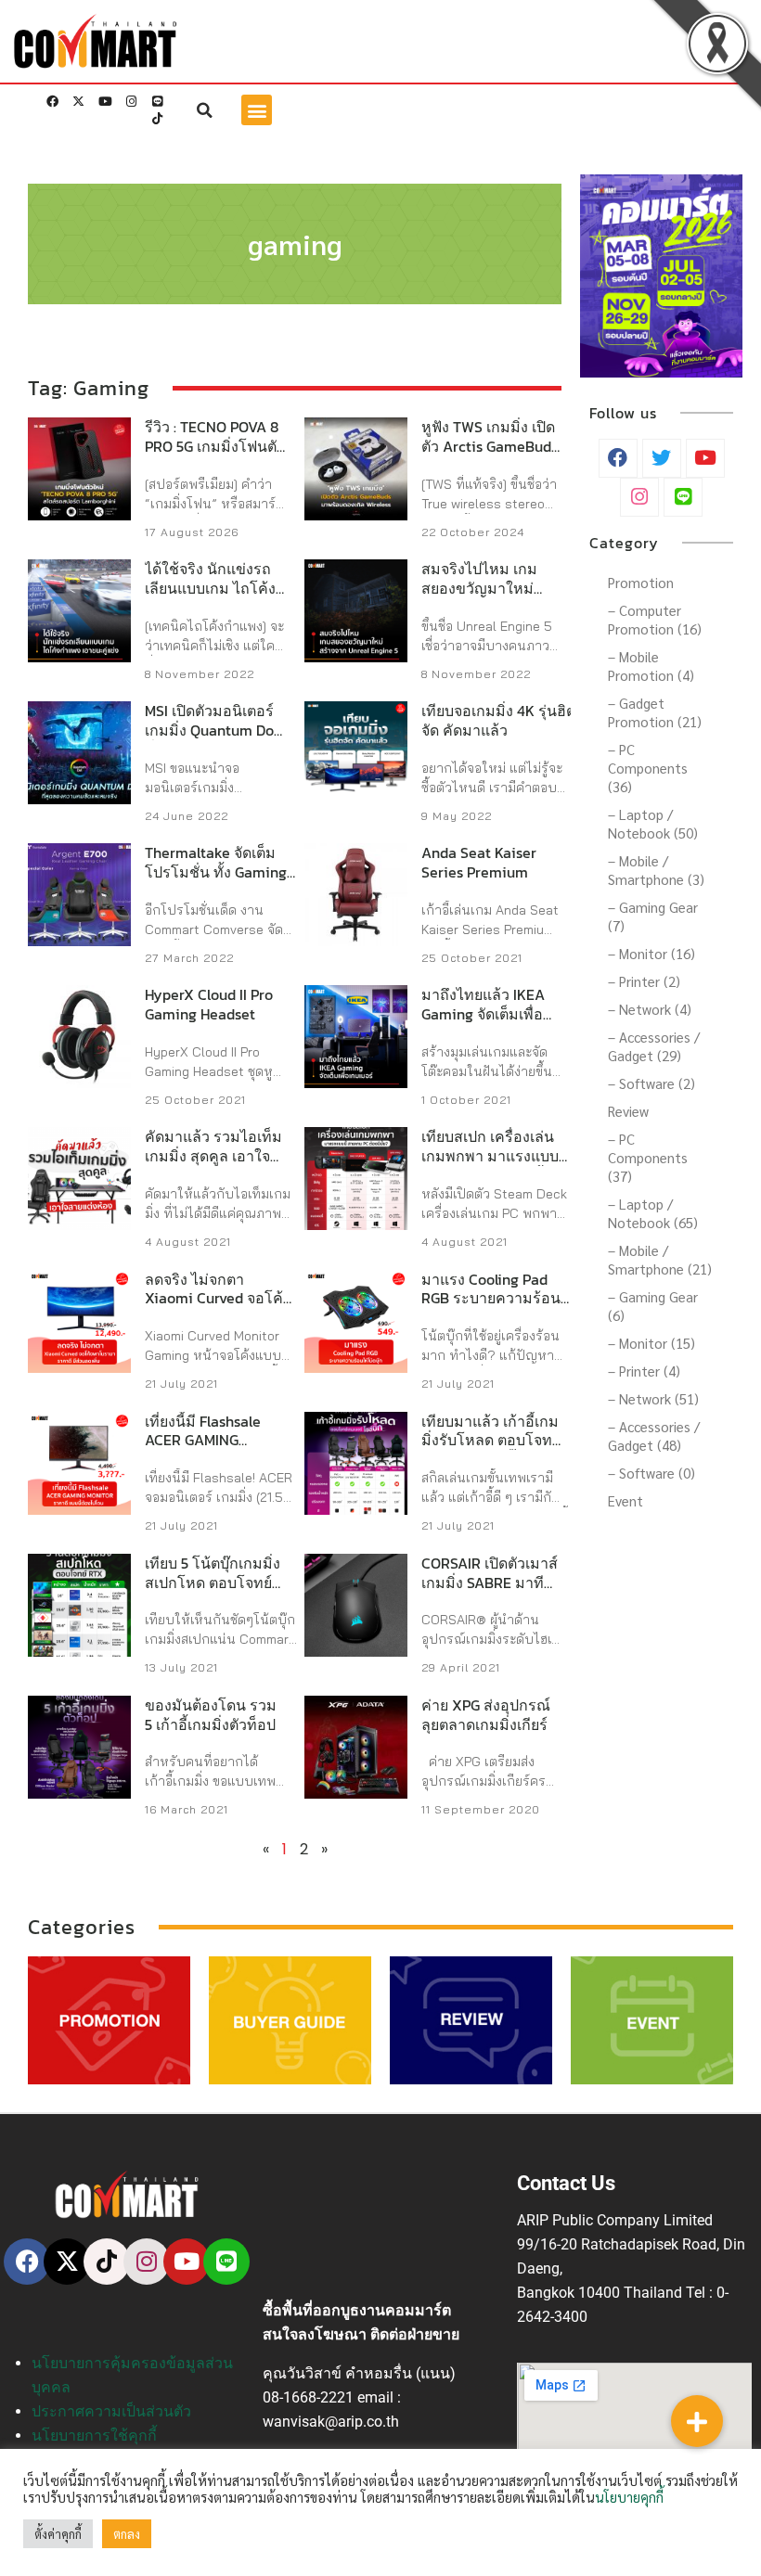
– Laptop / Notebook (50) (653, 823)
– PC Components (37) (648, 1157)
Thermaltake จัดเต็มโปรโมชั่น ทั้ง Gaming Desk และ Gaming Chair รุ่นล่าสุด (216, 881)
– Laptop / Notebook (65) (653, 1213)
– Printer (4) (644, 1371)
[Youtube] (105, 102)
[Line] (157, 102)
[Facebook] (27, 2262)
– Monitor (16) (651, 953)
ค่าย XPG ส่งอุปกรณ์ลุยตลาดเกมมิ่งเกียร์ (486, 1715)
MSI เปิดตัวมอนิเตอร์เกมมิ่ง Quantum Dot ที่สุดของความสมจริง (213, 730)
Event (626, 1500)
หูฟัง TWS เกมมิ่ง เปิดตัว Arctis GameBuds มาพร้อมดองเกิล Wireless (490, 455)
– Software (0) (651, 1473)
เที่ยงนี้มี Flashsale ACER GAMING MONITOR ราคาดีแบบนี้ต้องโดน (214, 1450)
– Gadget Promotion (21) (655, 712)
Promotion (641, 582)
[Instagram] (131, 102)
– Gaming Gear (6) (653, 1306)
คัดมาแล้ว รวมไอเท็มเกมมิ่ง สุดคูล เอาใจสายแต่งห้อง (213, 1156)
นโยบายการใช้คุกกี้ (94, 2435)
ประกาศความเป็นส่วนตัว (111, 2411)
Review (628, 1111)
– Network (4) (650, 1009)
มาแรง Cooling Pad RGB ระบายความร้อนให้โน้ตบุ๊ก (491, 1299)
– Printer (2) (644, 981)
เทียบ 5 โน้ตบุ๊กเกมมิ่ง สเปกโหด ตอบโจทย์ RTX (213, 1583)
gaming (295, 244)
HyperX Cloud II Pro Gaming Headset (209, 1004)
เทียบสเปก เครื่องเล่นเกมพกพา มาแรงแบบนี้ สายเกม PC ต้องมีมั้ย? (495, 1156)
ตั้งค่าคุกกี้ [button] (58, 2534)
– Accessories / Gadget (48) (654, 1435)
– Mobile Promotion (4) (651, 666)
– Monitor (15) (651, 1343)
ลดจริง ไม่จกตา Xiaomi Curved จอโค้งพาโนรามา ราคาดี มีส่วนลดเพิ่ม (218, 1308)
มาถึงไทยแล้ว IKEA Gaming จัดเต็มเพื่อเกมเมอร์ (483, 1014)
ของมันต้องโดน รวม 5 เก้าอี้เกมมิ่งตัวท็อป (211, 1715)
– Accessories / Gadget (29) (654, 1046)
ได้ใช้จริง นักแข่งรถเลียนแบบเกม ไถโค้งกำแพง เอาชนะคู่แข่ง (213, 588)
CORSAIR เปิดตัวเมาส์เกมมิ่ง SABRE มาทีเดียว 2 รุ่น (490, 1583)
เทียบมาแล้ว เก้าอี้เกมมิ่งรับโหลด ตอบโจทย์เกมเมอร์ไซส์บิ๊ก (491, 1441)
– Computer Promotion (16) (655, 619)
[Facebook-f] (53, 102)
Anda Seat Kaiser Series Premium (479, 862)
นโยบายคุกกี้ (629, 2497)
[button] (205, 110)
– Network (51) (653, 1398)
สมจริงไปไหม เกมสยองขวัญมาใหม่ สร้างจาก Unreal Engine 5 (479, 597)
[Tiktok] (157, 119)
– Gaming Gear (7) (653, 916)
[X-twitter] (79, 102)
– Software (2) (651, 1083)
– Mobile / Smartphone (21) (660, 1259)
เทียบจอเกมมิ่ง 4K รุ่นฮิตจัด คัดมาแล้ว (498, 720)
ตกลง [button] (127, 2534)
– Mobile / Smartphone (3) (656, 870)
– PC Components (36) (648, 768)
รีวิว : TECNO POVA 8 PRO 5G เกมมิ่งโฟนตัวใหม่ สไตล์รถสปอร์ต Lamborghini (215, 455)
